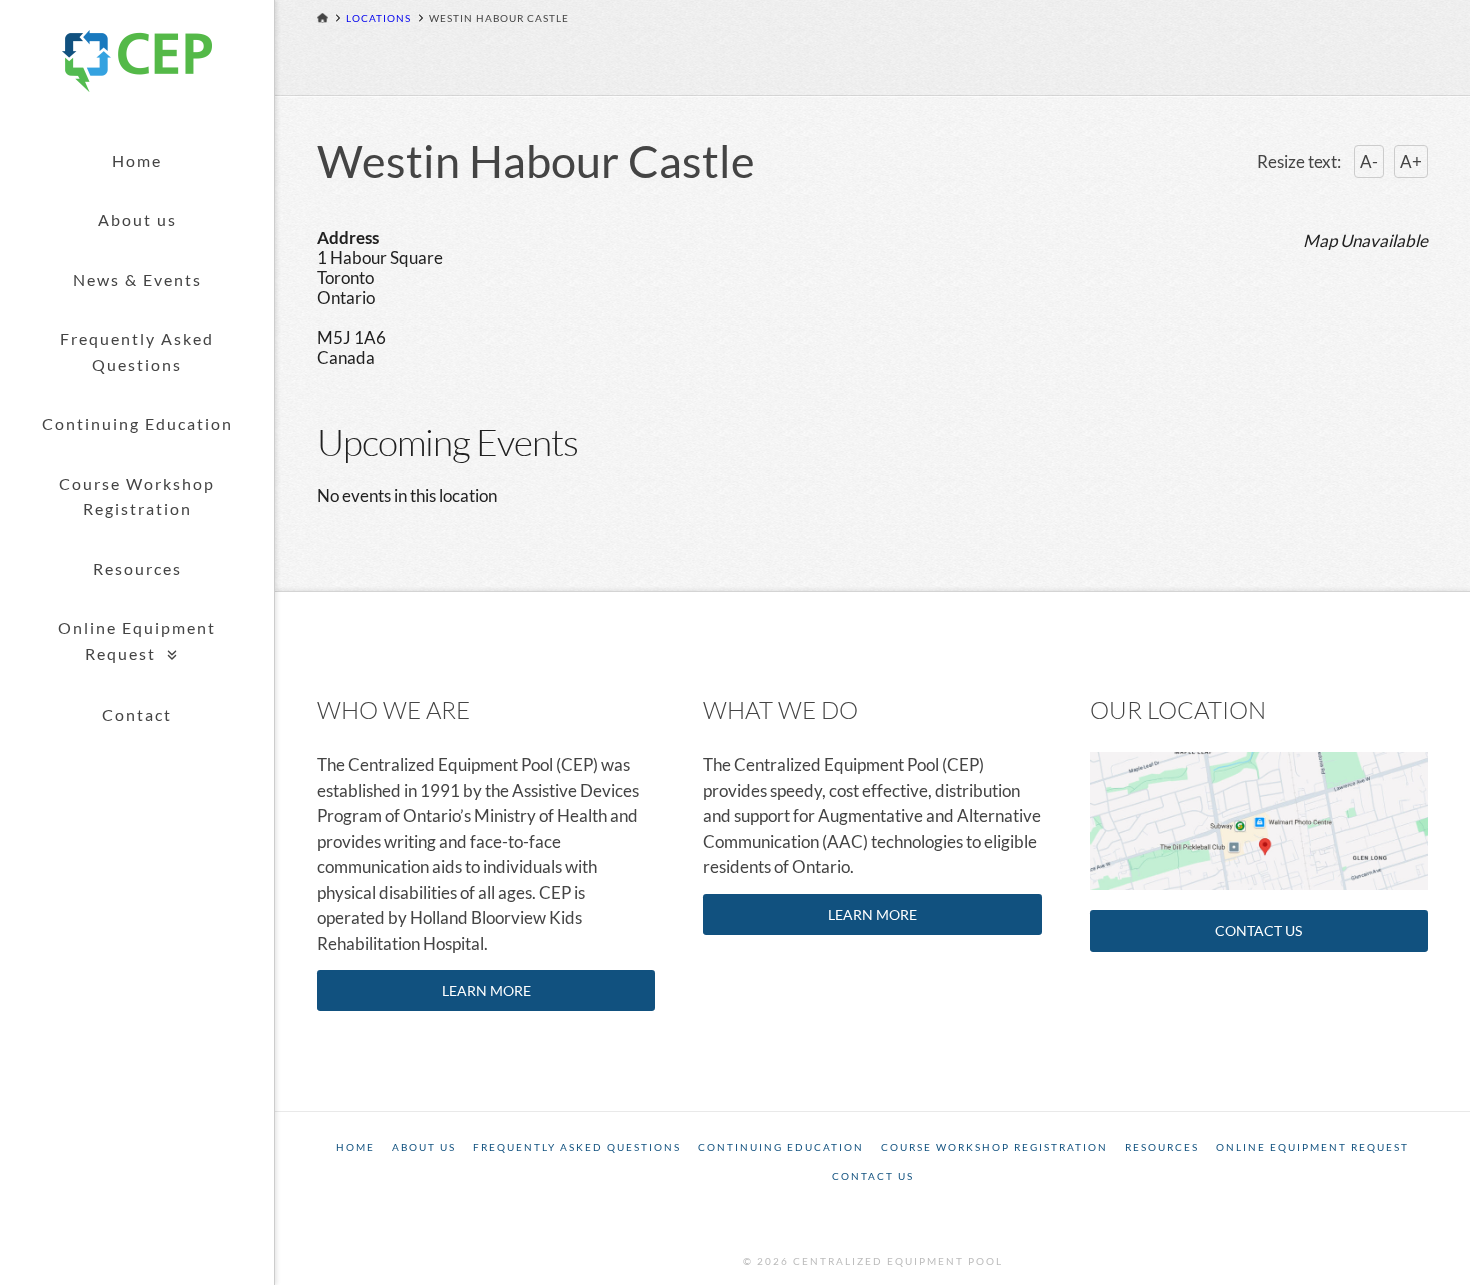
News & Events (137, 279)
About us (137, 219)
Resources (137, 568)
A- (1369, 161)
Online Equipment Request (1312, 1147)
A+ (1411, 161)
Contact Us (1258, 930)
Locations (378, 18)
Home (137, 160)
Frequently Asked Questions (137, 351)
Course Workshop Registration (137, 496)
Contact (137, 714)
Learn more (486, 990)
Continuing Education (137, 423)
